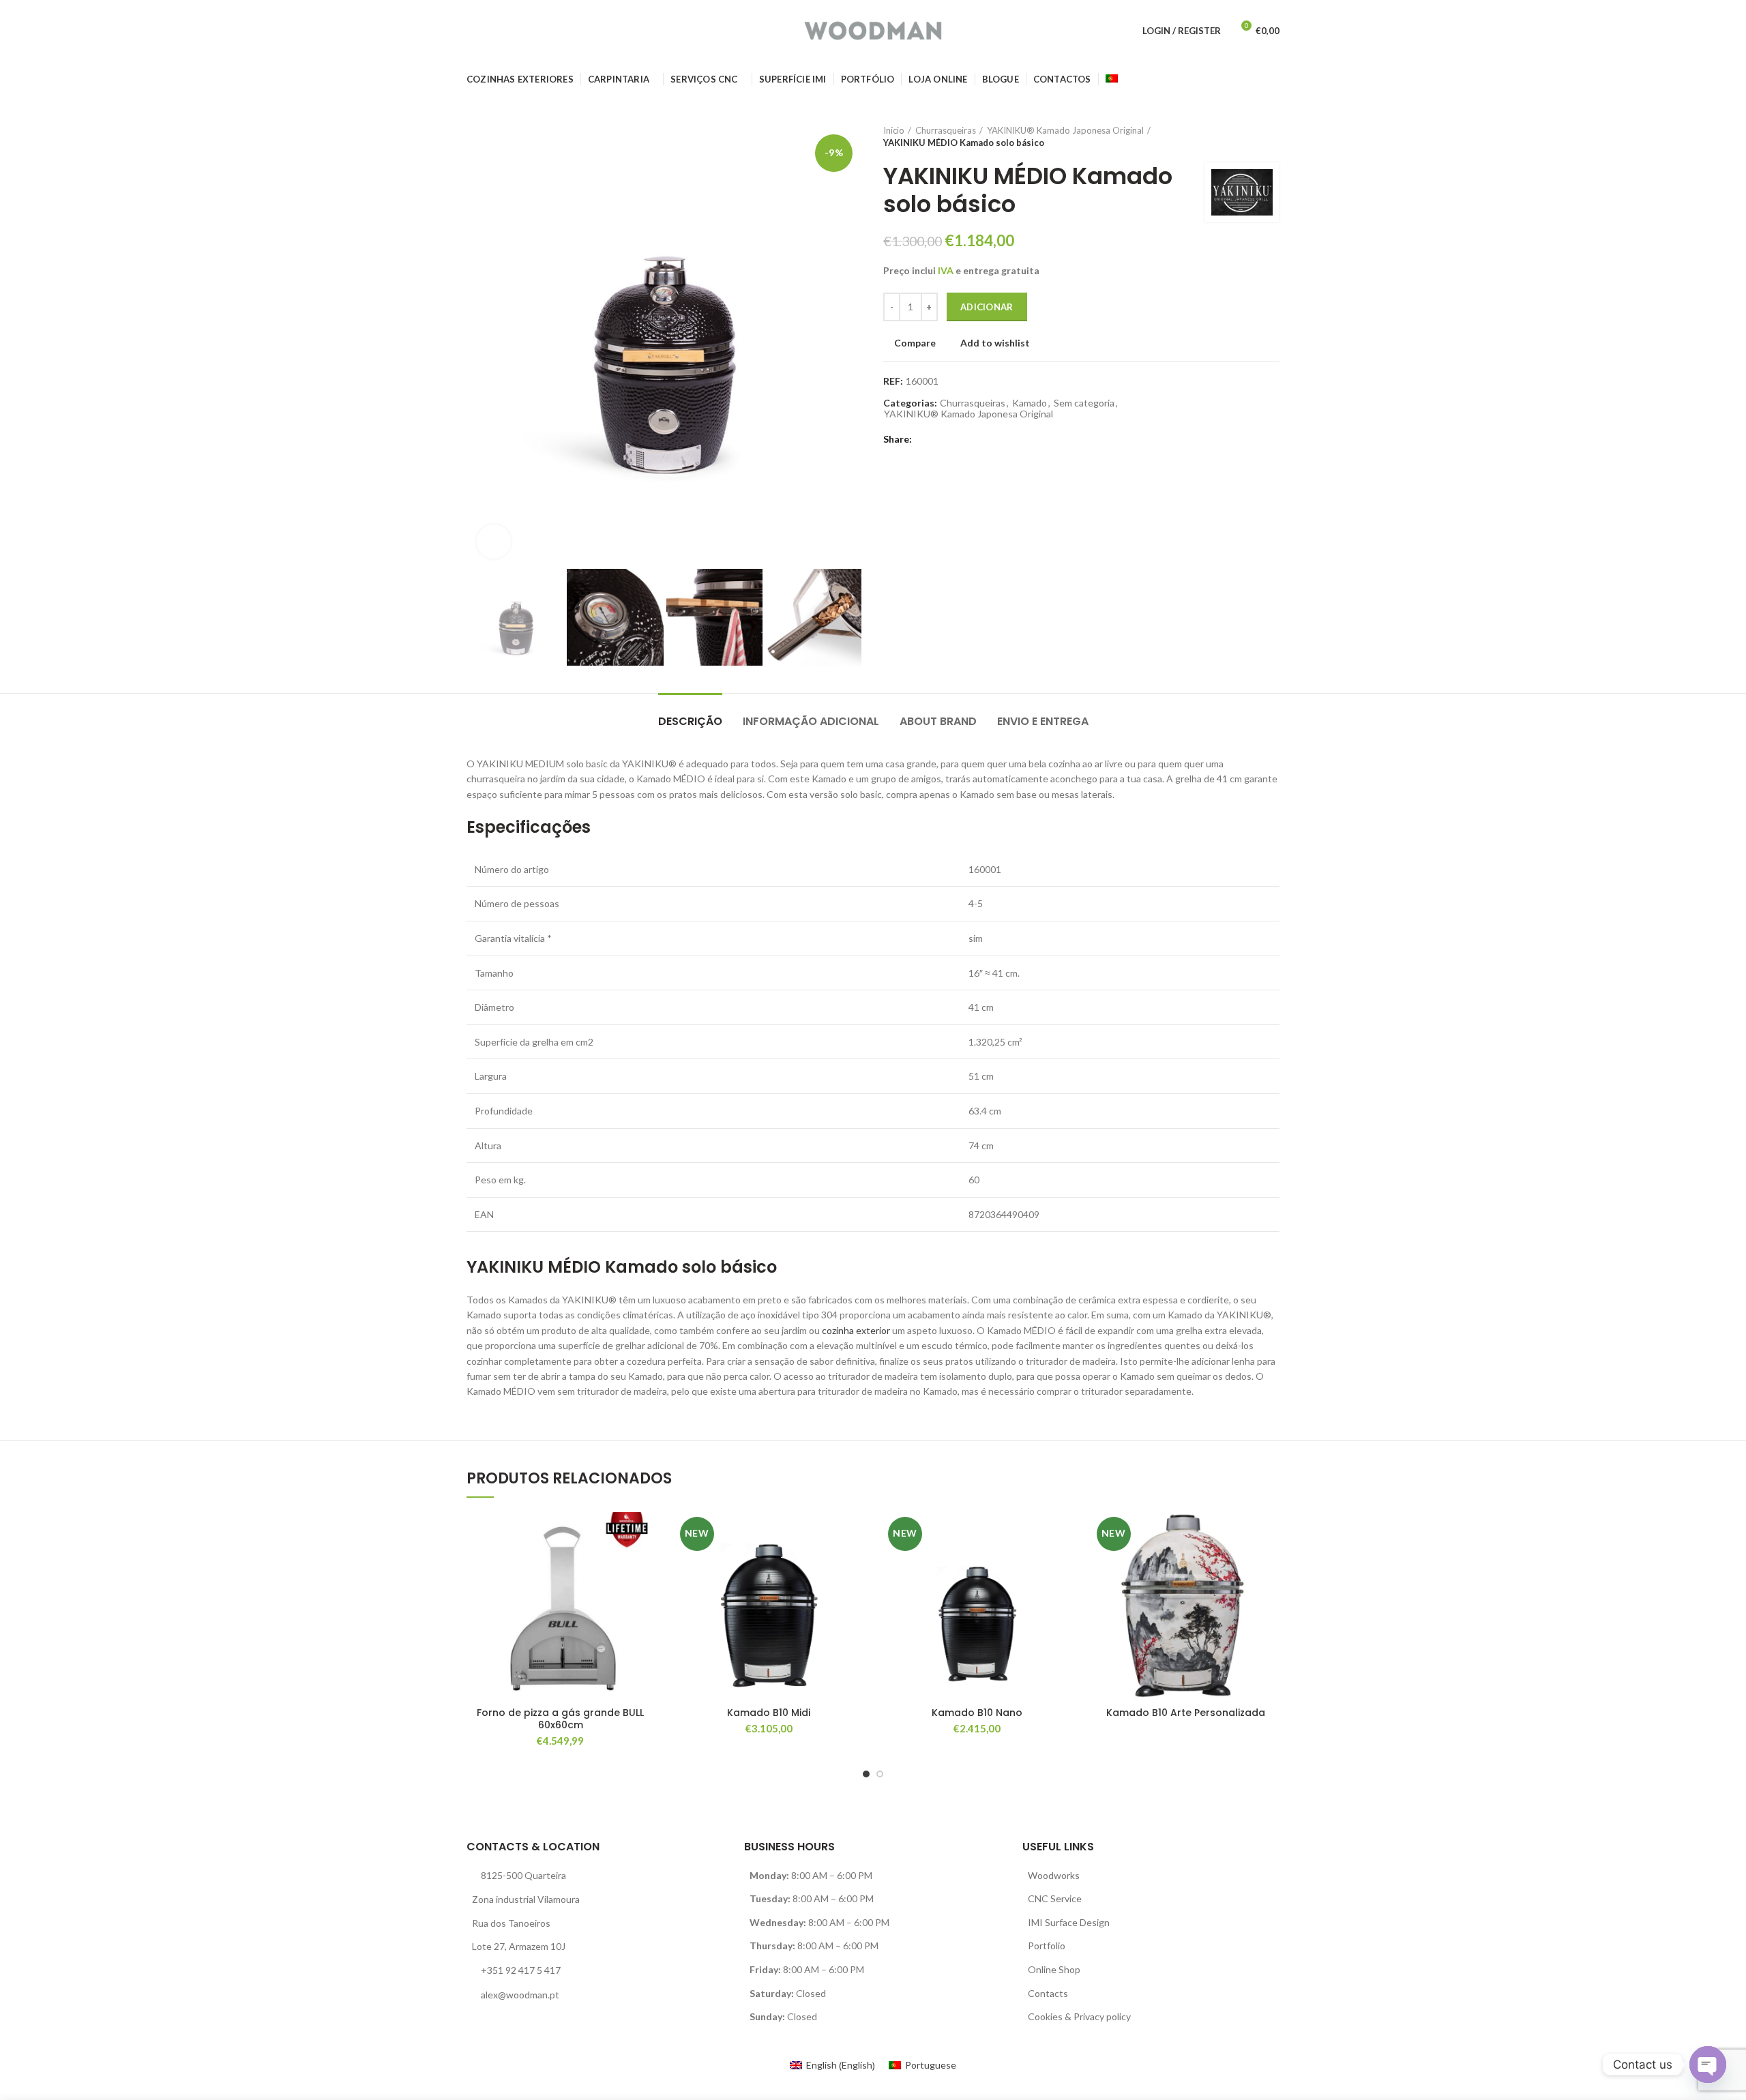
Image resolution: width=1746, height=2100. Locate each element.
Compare (915, 343)
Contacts (1048, 1993)
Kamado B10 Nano (977, 1713)
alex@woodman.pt (520, 1995)
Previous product (1245, 136)
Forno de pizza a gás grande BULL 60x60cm (560, 1719)
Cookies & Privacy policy (1079, 2016)
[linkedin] (970, 439)
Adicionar (987, 307)
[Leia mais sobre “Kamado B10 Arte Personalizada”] (1269, 1565)
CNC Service (1055, 1898)
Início (894, 130)
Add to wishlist (995, 343)
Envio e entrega (1043, 721)
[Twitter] (939, 439)
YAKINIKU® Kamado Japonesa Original (1065, 130)
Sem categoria (1084, 403)
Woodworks (1054, 1875)
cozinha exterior (856, 1330)
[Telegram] (986, 439)
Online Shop (1054, 1969)
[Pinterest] (955, 439)
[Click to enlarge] (494, 542)
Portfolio (1047, 1946)
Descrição (690, 721)
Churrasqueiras (946, 130)
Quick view (645, 1596)
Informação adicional (811, 721)
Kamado (1030, 403)
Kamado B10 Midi (769, 1713)
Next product (1273, 136)
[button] (645, 1565)
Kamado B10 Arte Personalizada (1186, 1713)
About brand (938, 721)
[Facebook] (923, 439)
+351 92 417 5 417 (521, 1970)
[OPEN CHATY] (1708, 2065)
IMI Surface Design (1069, 1922)
